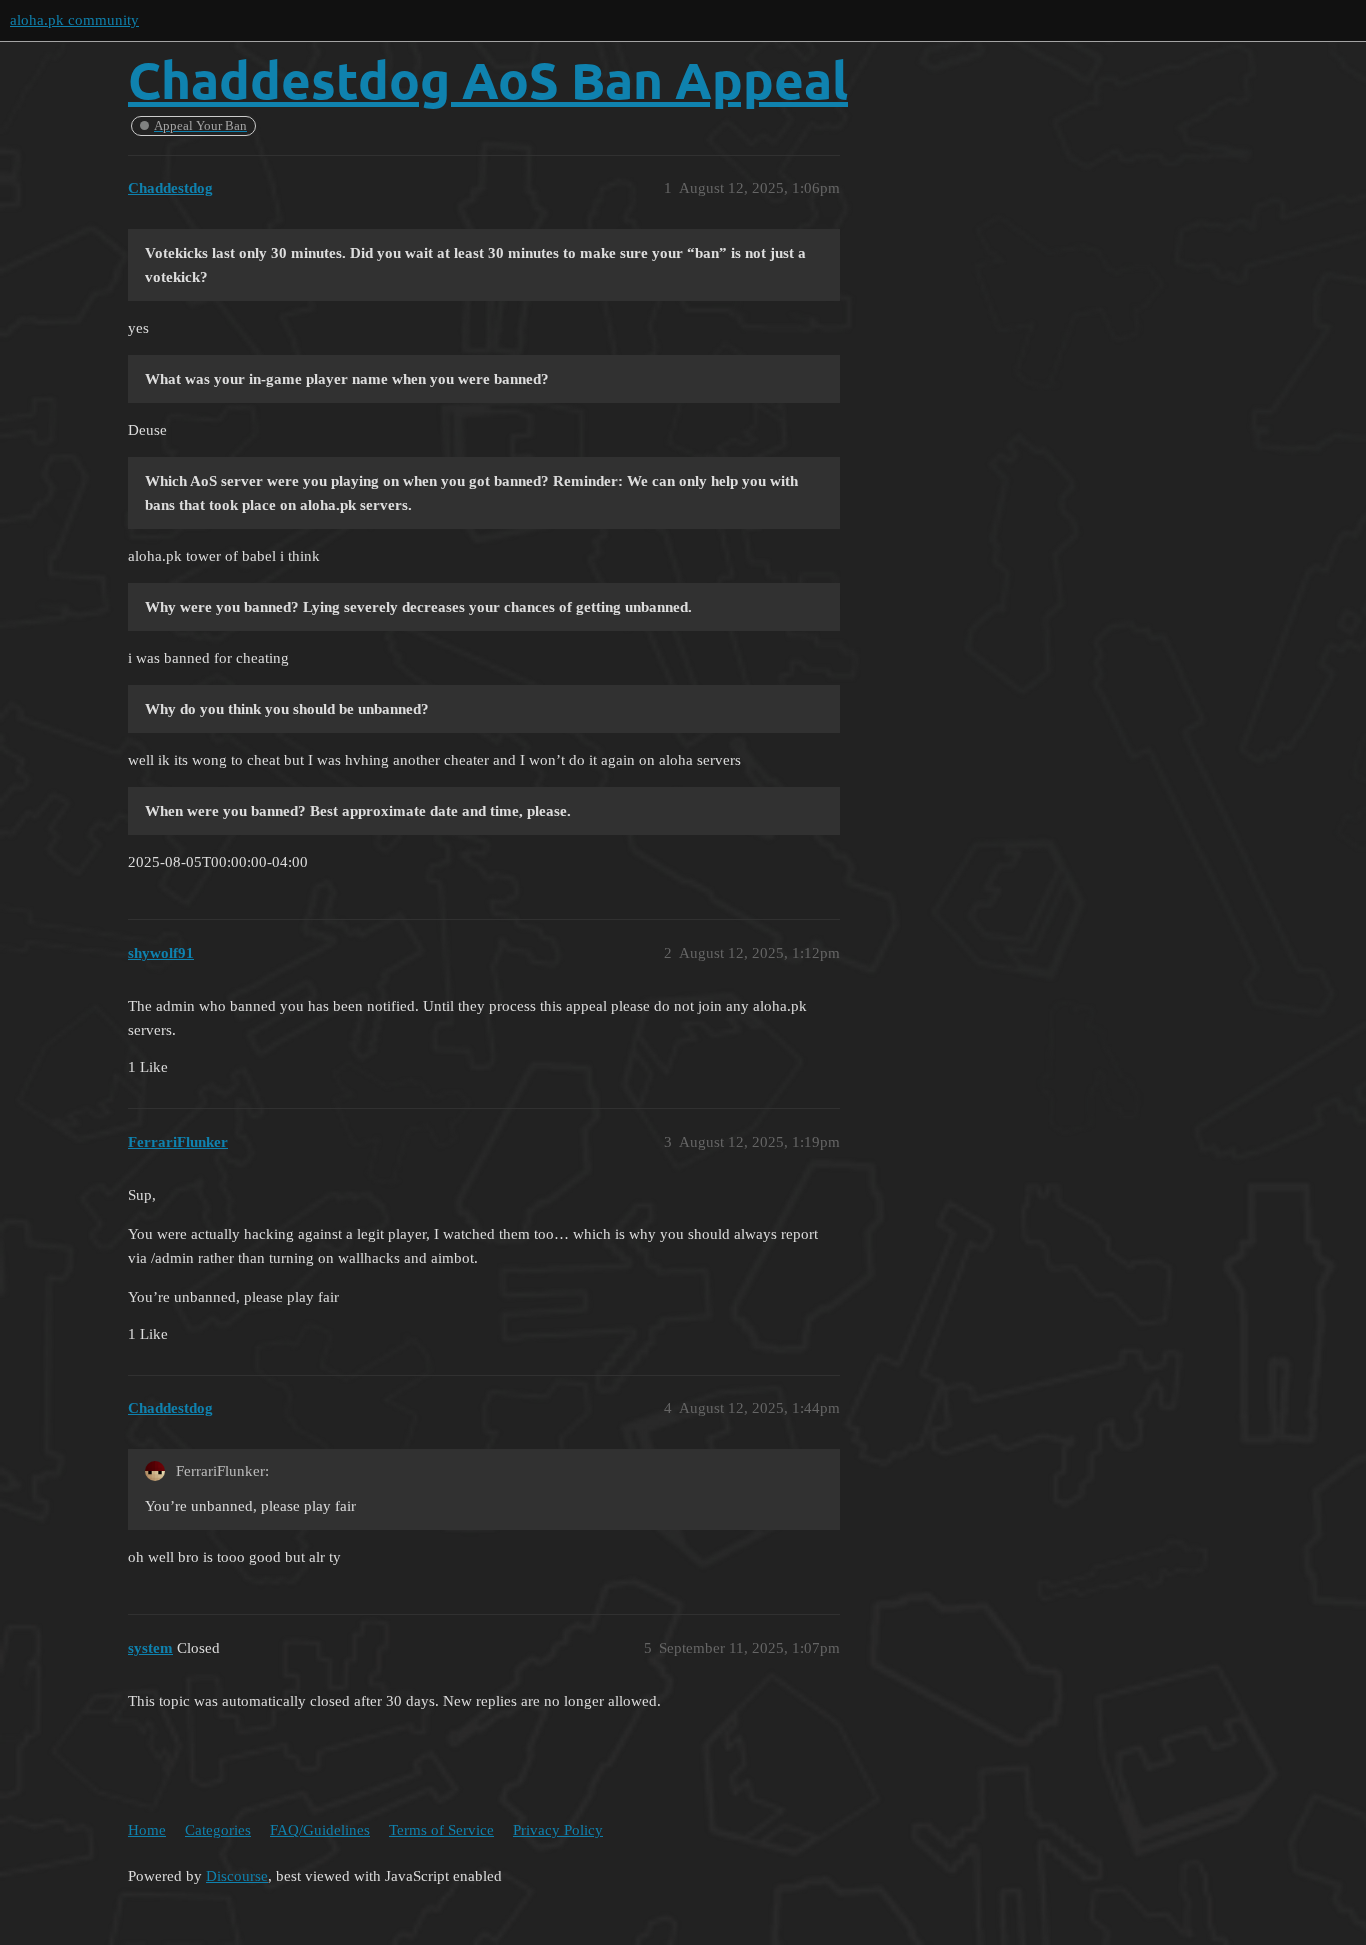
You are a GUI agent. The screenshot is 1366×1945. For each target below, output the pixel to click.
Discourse (237, 1876)
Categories (218, 1830)
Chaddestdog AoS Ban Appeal (488, 79)
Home (147, 1830)
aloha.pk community (74, 20)
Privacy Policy (558, 1830)
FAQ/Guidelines (320, 1830)
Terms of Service (441, 1830)
